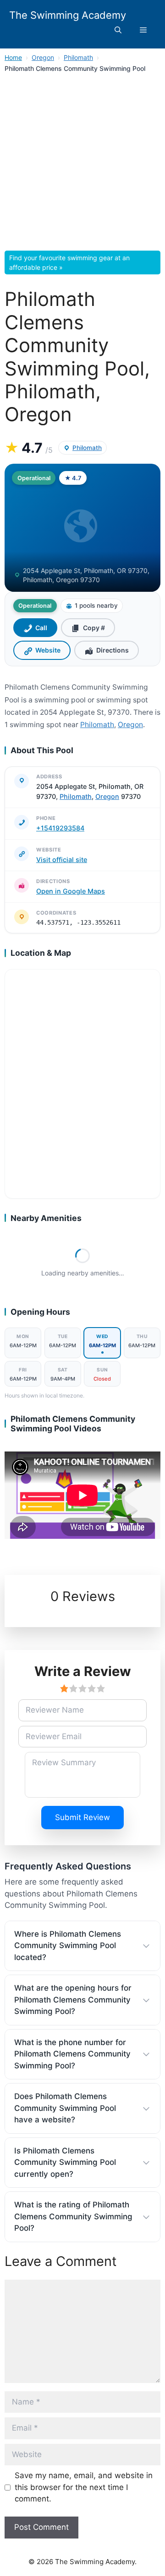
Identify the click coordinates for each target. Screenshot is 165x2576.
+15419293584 (60, 828)
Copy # (94, 628)
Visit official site (62, 860)
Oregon (43, 57)
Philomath (78, 57)
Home (13, 57)
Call (41, 628)
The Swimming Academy (68, 15)
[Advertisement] (82, 165)
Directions (113, 650)
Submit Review (82, 1817)
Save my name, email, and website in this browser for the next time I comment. (84, 2487)
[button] (118, 30)
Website (48, 650)
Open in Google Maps (71, 891)
